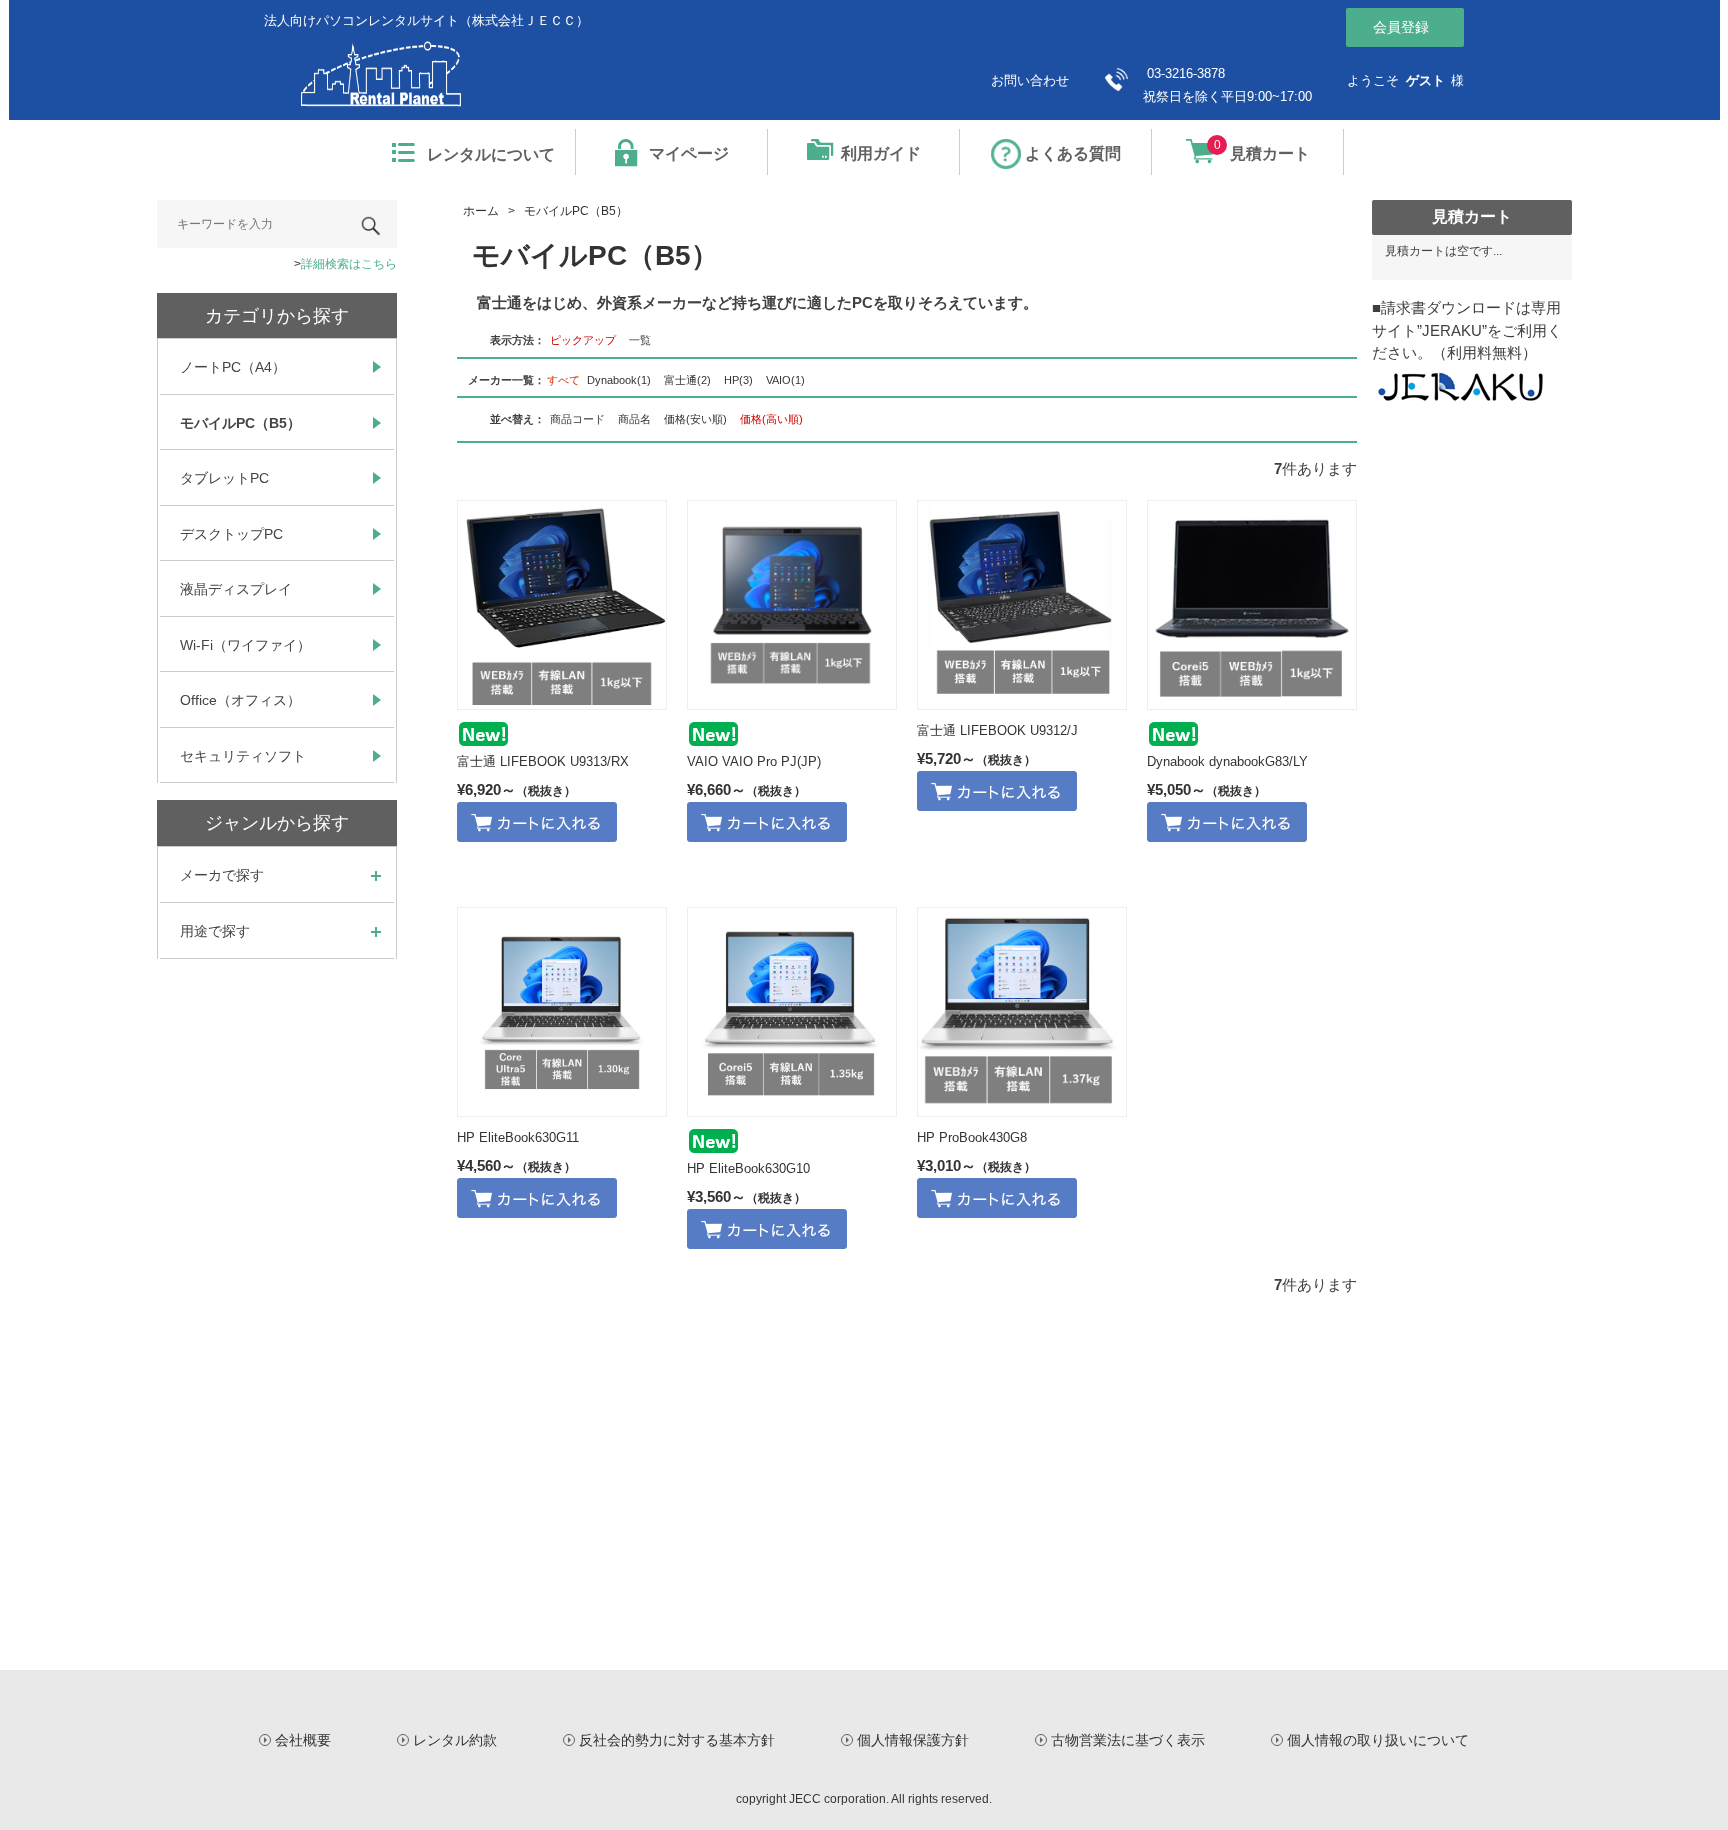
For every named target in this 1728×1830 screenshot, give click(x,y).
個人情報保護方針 (913, 1740)
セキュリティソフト (243, 756)
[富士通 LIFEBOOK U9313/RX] (562, 605)
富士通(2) (687, 380)
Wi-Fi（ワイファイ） (245, 645)
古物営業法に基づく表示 (1128, 1740)
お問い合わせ (1030, 80)
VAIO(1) (785, 380)
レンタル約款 (455, 1740)
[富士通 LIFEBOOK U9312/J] (1022, 605)
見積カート (1262, 150)
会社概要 (303, 1740)
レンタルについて (491, 154)
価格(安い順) (695, 419)
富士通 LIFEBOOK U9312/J (997, 730)
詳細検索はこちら (349, 264)
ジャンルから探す (277, 823)
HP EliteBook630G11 (518, 1137)
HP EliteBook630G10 (748, 1168)
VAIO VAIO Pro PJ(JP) (754, 761)
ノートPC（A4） (233, 367)
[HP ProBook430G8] (1022, 1012)
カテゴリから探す (277, 316)
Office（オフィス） (240, 700)
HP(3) (738, 380)
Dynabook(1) (619, 380)
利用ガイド (881, 153)
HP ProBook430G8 (972, 1137)
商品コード (577, 419)
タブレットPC (224, 478)
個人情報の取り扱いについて (1378, 1740)
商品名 (634, 419)
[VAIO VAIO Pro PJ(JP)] (792, 605)
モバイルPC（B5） (240, 423)
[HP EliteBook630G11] (562, 1012)
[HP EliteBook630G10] (792, 1012)
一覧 (640, 340)
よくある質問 (1073, 153)
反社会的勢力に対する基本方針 (677, 1740)
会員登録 (1401, 27)
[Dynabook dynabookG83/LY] (1252, 605)
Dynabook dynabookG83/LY (1227, 761)
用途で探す (215, 931)
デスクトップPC (231, 534)
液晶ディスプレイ (236, 589)
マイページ (689, 153)
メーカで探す (222, 875)
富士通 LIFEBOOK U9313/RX (543, 761)
